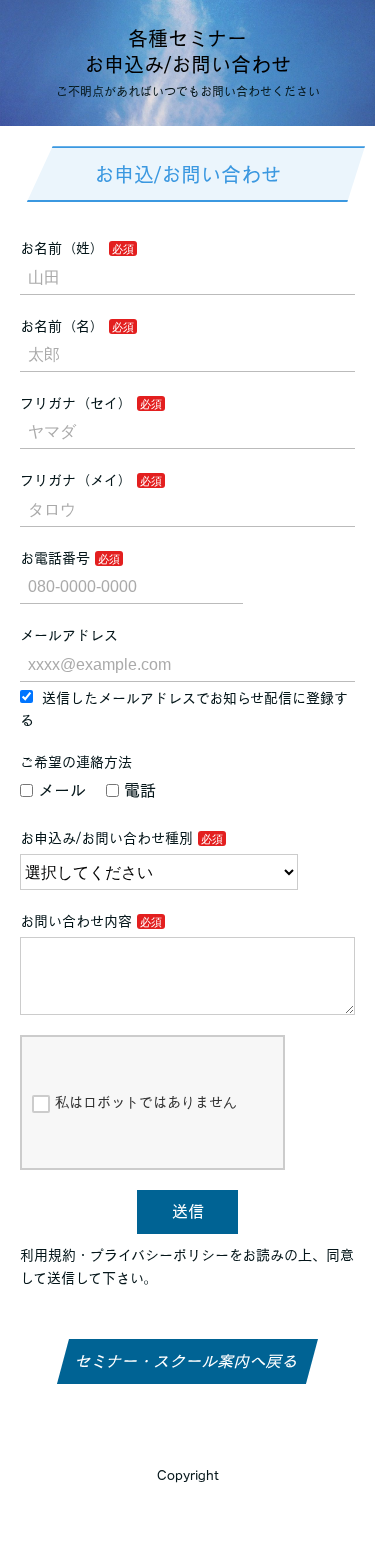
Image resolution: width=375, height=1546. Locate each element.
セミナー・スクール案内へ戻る (187, 1361)
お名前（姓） (62, 248)
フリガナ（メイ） (76, 480)
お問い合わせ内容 (76, 921)
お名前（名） (62, 326)
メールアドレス (69, 635)
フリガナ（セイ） (76, 403)
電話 (140, 790)
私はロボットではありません (146, 1102)
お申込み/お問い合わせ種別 (106, 838)
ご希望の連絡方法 (76, 762)
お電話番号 (55, 558)
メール (62, 790)
